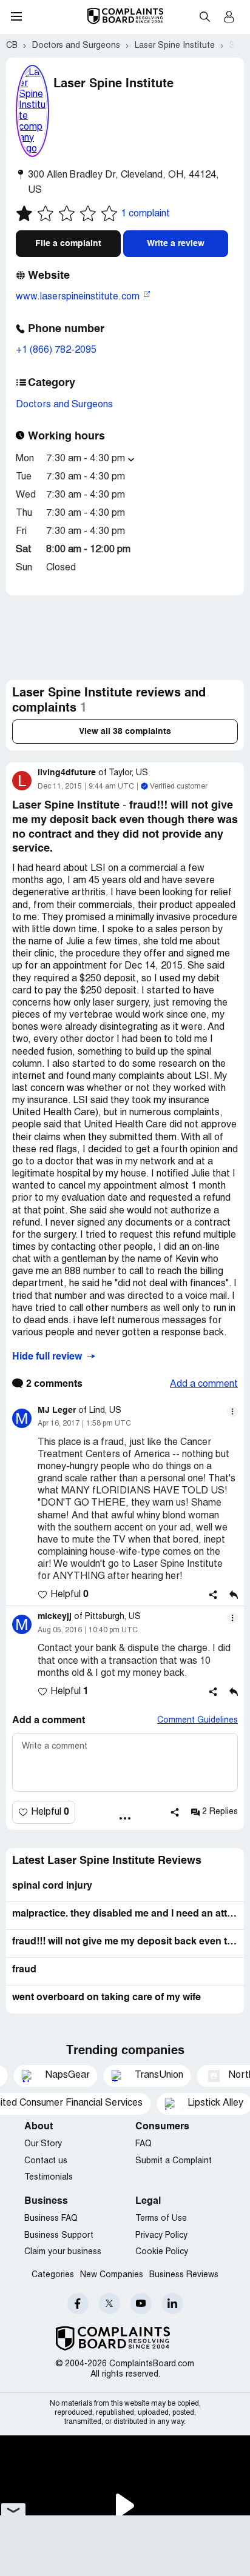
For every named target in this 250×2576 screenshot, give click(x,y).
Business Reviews (184, 2275)
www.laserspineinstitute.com (79, 297)
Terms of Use (161, 2219)
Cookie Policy (162, 2252)
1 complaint (145, 214)
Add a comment (204, 1384)
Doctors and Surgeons (64, 405)
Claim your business (63, 2252)
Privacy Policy (161, 2236)
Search (204, 16)
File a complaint (68, 244)
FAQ (144, 2144)
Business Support (59, 2236)
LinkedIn (173, 2304)
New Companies (112, 2275)
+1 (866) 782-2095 (56, 350)
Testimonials (49, 2177)
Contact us (46, 2161)
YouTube (141, 2304)
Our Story (43, 2144)
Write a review (176, 244)
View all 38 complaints (125, 732)
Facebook (78, 2304)
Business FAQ (51, 2219)
